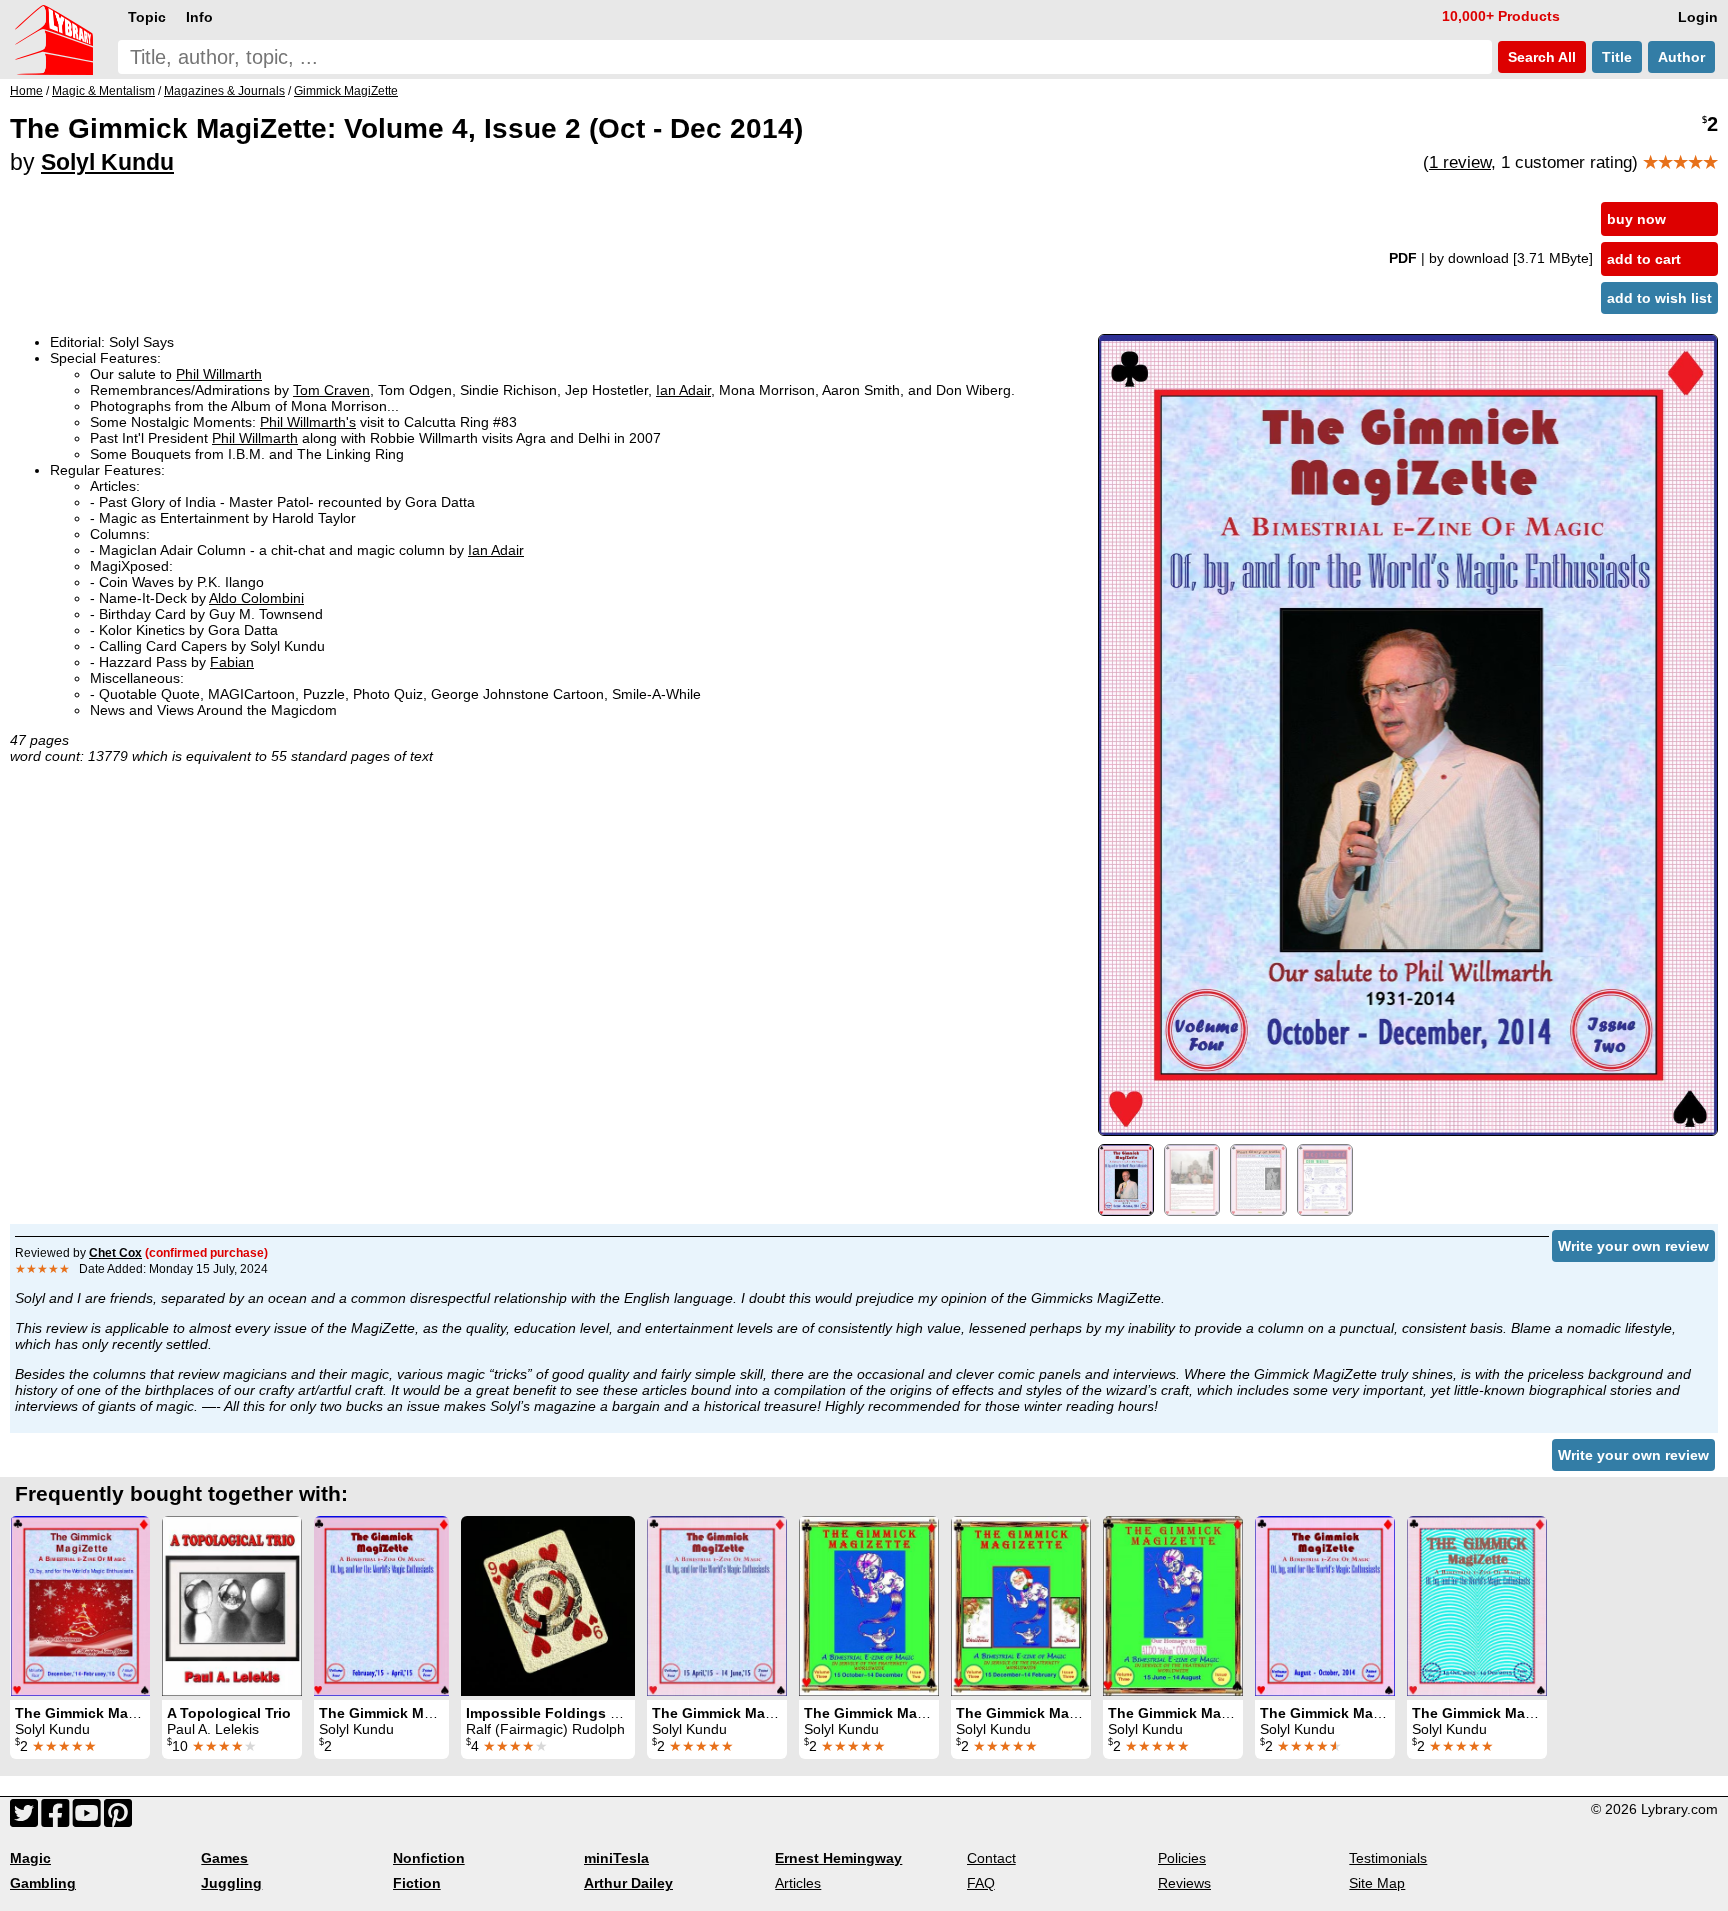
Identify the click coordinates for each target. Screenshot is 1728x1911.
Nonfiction (429, 1858)
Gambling (43, 1883)
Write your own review (1633, 1246)
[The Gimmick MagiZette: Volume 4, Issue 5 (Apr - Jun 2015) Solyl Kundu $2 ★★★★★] (717, 1606)
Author (1681, 57)
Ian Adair (683, 390)
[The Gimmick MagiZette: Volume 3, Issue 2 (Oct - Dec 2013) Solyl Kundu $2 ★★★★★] (869, 1606)
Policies (1182, 1858)
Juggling (231, 1883)
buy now (1636, 219)
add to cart (1644, 259)
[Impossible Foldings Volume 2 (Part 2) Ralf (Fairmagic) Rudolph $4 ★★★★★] (548, 1606)
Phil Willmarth (219, 374)
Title (1617, 57)
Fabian (232, 662)
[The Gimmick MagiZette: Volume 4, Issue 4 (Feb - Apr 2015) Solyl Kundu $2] (381, 1606)
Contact (991, 1858)
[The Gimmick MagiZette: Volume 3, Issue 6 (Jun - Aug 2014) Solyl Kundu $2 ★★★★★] (1173, 1606)
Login (1698, 17)
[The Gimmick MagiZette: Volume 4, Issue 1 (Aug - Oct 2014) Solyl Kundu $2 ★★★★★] (1325, 1606)
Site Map (1377, 1883)
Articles (798, 1883)
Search (1540, 57)
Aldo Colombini (256, 598)
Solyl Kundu (107, 162)
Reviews (1184, 1883)
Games (224, 1858)
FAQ (981, 1883)
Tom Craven (331, 390)
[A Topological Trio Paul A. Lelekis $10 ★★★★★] (232, 1606)
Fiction (417, 1883)
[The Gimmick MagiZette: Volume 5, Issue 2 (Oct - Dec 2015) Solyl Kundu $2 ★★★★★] (1477, 1606)
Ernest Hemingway (838, 1858)
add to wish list (1659, 298)
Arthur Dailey (628, 1883)
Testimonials (1388, 1858)
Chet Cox (115, 1253)
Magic (30, 1858)
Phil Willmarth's (308, 422)
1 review (1460, 162)
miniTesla (616, 1858)
